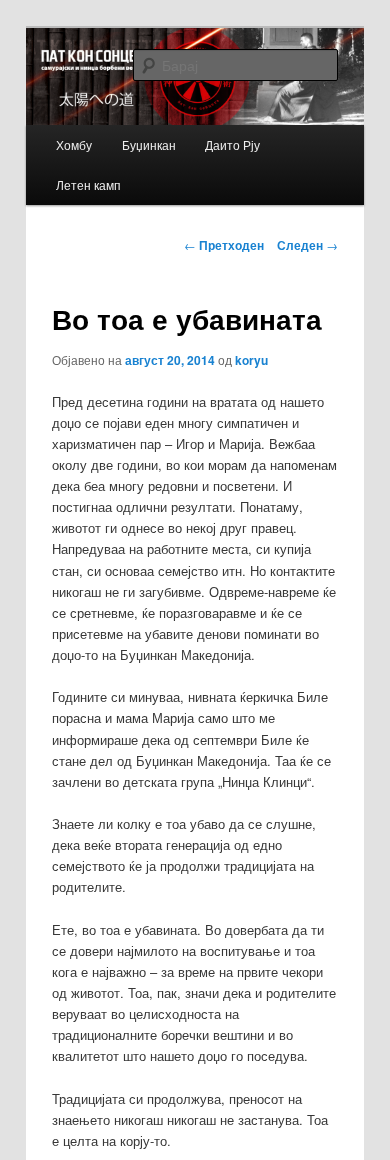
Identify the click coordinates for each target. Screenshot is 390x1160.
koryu (251, 360)
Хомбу (74, 144)
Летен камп (88, 184)
